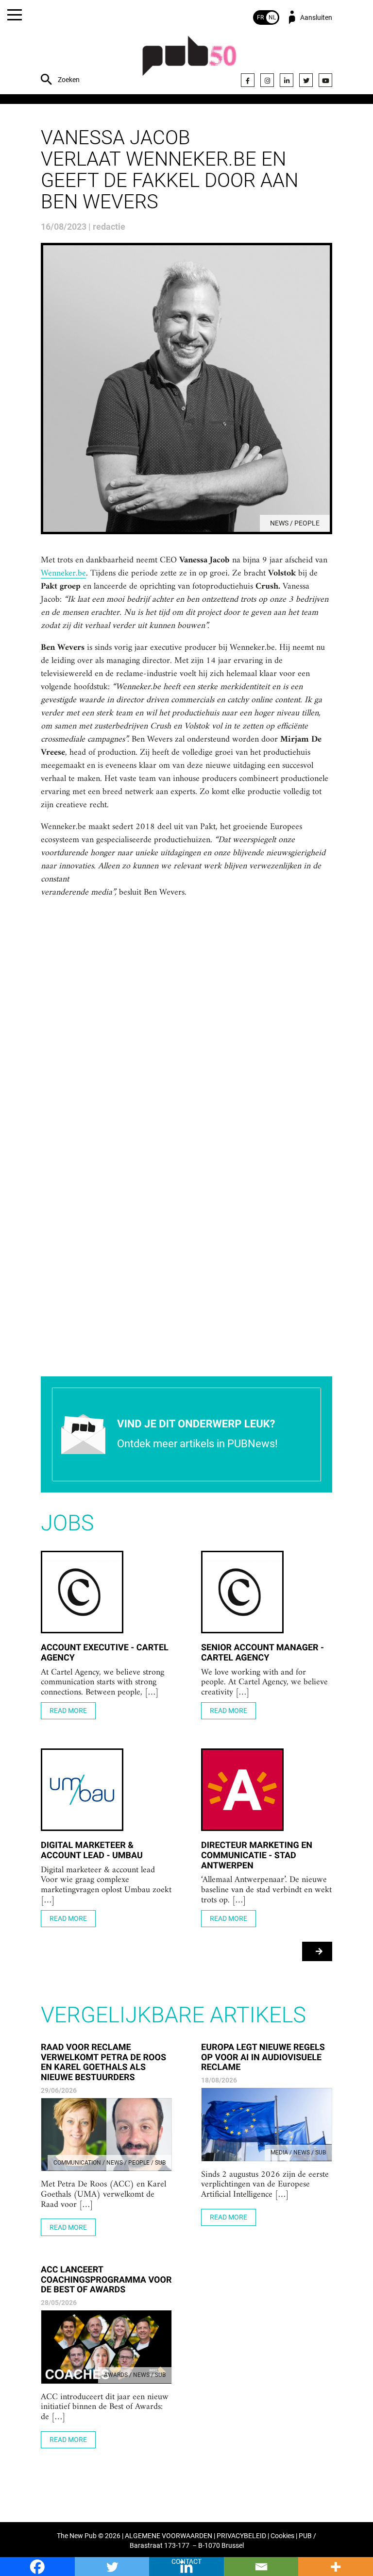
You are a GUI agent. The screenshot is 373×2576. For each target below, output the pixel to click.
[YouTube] (325, 80)
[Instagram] (267, 80)
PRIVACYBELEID (241, 2536)
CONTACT (186, 2562)
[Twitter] (306, 80)
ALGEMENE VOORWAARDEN (169, 2536)
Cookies (282, 2536)
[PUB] (189, 61)
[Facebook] (248, 80)
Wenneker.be (63, 574)
